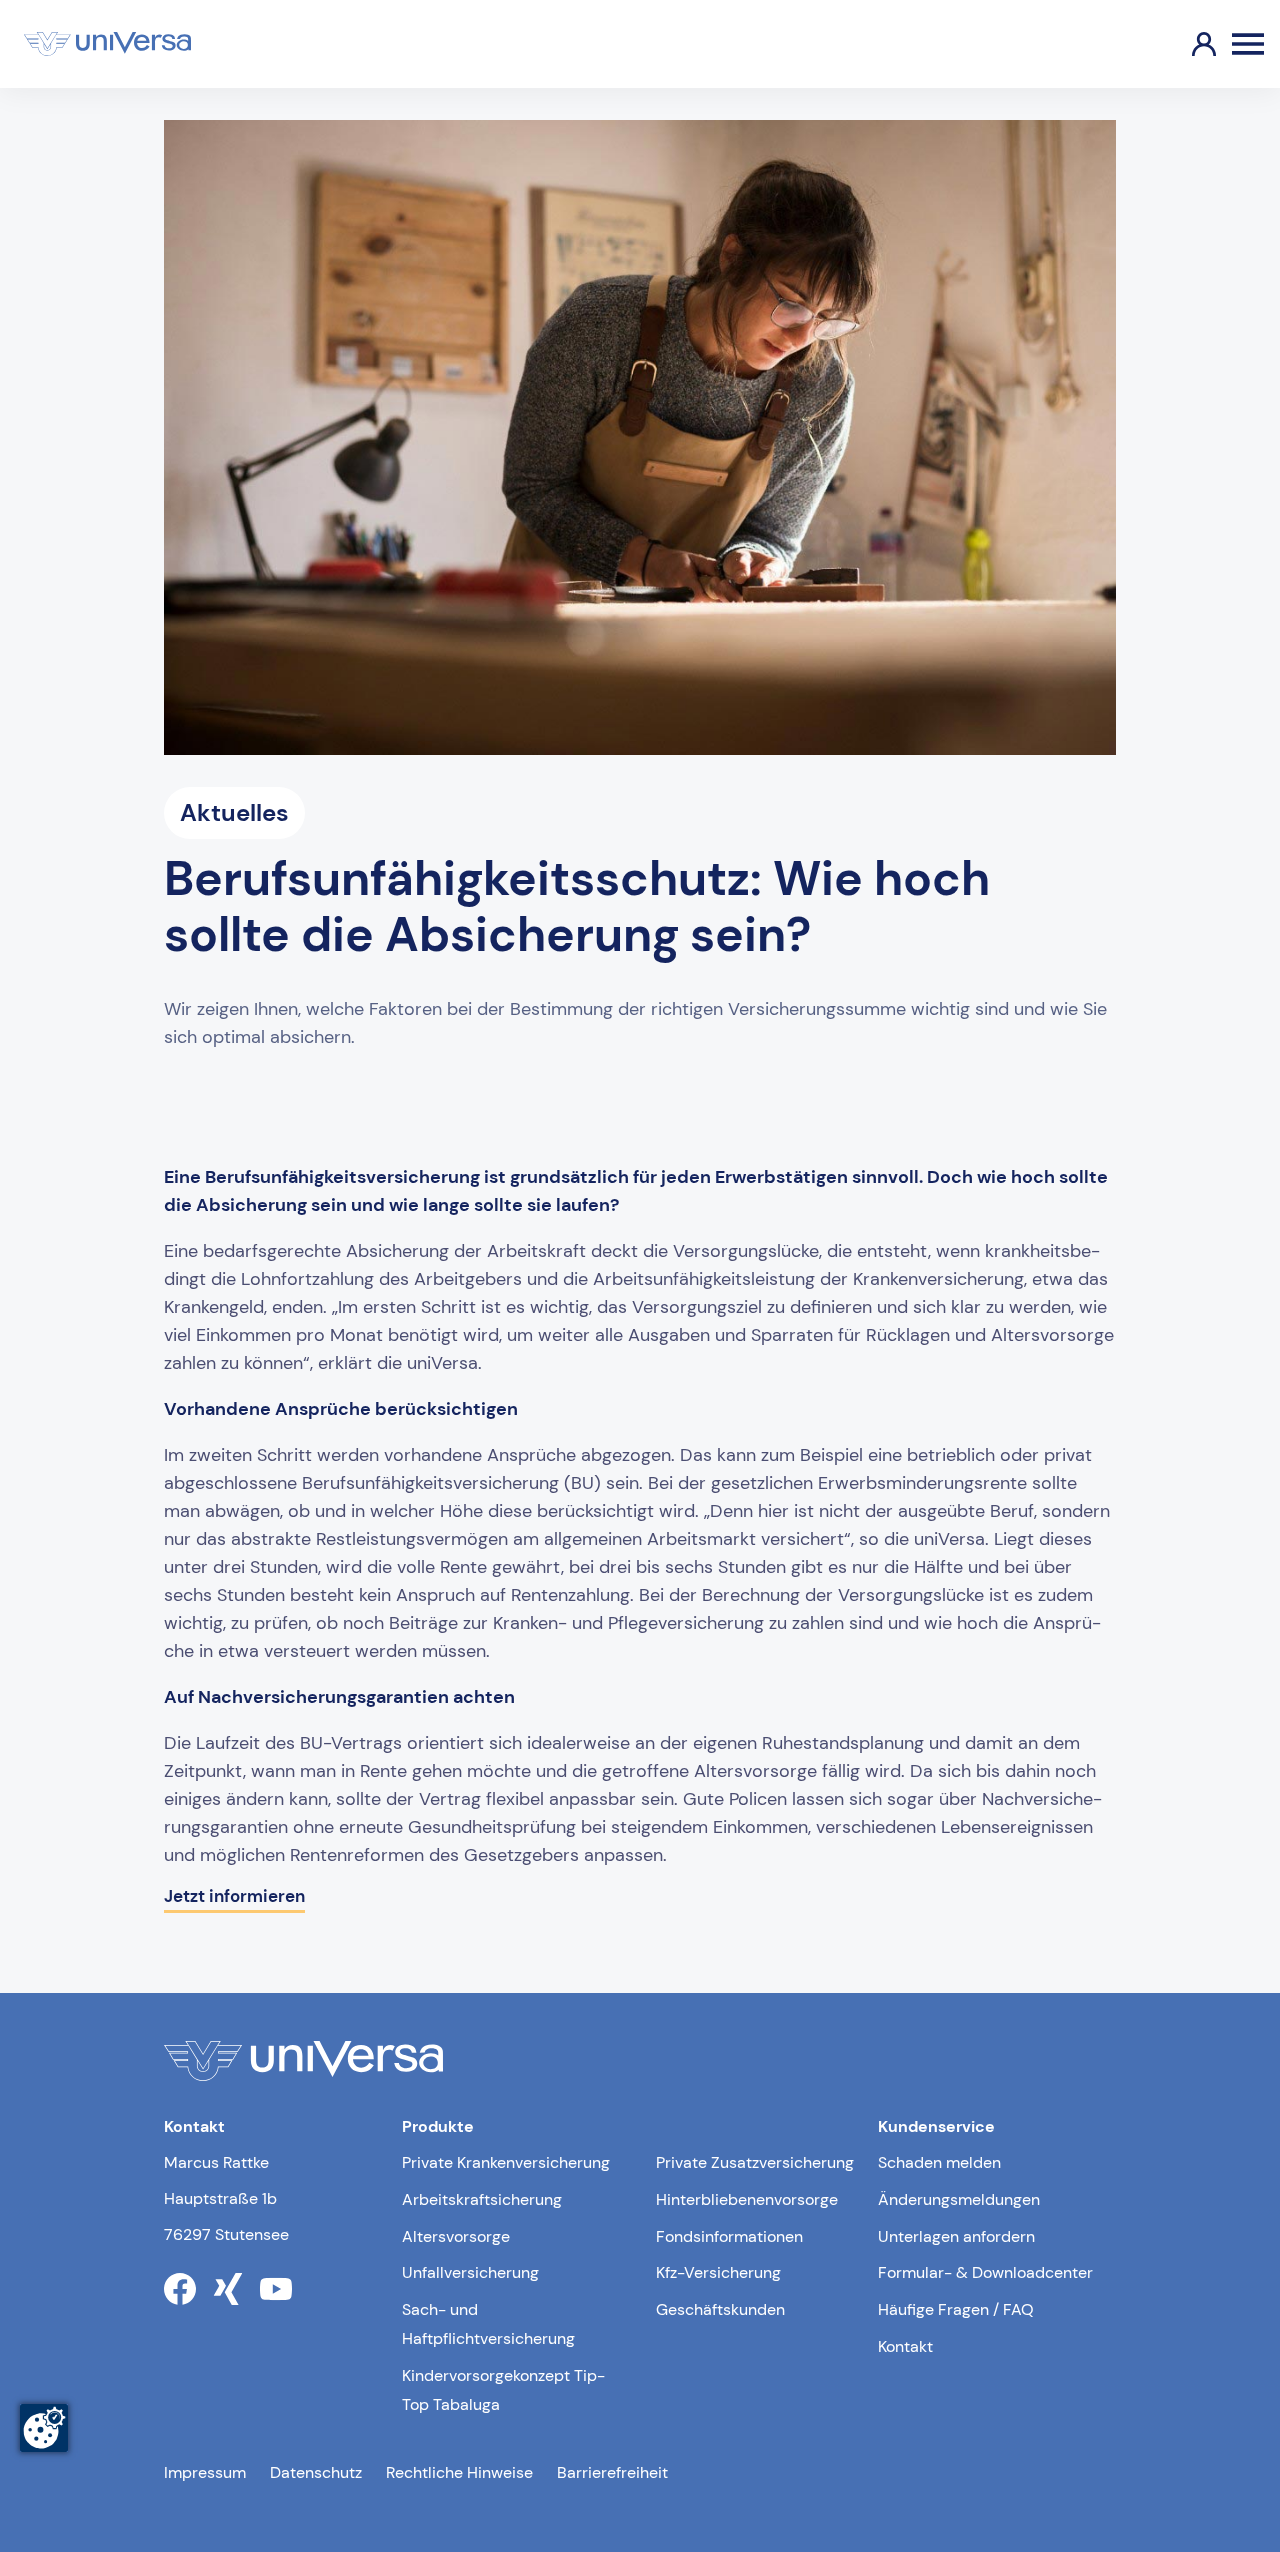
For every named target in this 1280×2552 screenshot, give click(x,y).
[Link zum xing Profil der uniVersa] (228, 2289)
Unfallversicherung (470, 2272)
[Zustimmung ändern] (44, 2428)
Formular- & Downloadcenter (985, 2272)
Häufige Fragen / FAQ (956, 2309)
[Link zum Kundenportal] (1188, 44)
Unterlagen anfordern (956, 2236)
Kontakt (905, 2346)
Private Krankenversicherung (506, 2162)
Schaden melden (939, 2162)
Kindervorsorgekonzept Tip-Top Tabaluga (503, 2390)
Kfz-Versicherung (718, 2272)
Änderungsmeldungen (959, 2199)
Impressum (205, 2472)
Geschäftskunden (720, 2309)
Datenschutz (316, 2472)
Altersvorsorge (456, 2236)
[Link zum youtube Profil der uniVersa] (276, 2289)
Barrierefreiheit (612, 2472)
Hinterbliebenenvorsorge (747, 2199)
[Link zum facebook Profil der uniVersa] (180, 2289)
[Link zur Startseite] (107, 44)
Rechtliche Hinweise (459, 2472)
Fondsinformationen (729, 2236)
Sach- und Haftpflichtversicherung (488, 2324)
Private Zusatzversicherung (755, 2162)
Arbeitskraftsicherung (482, 2199)
